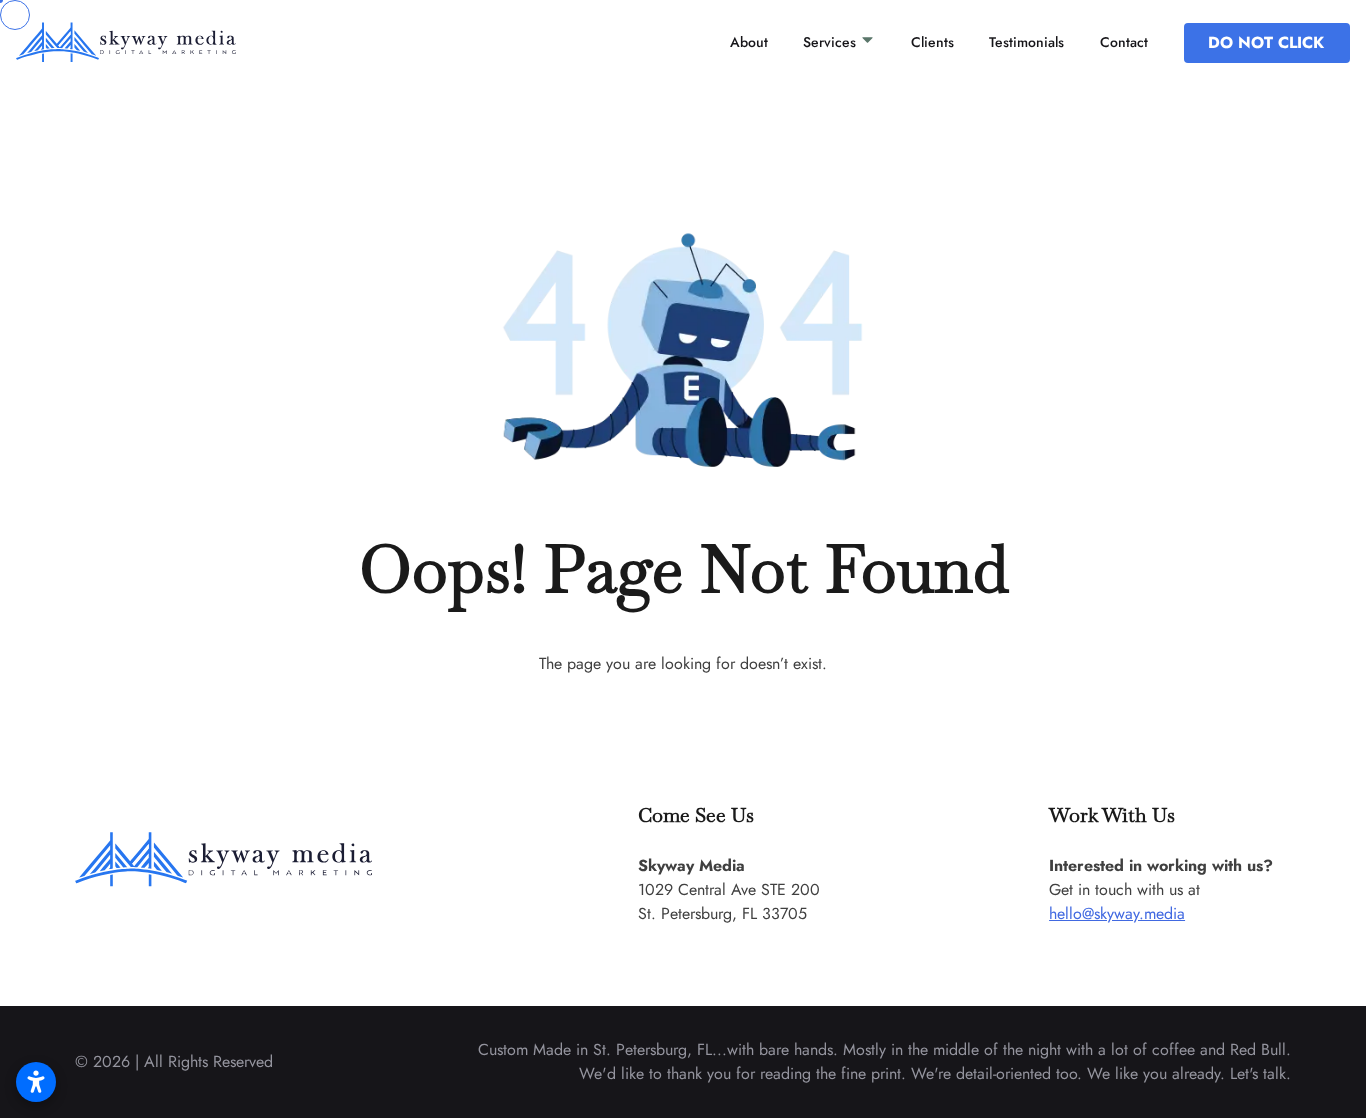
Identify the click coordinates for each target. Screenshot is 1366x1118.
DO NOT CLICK (1266, 42)
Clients (932, 42)
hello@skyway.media (1117, 913)
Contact (1124, 42)
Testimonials (1026, 42)
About (749, 42)
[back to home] (154, 43)
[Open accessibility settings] (36, 1082)
